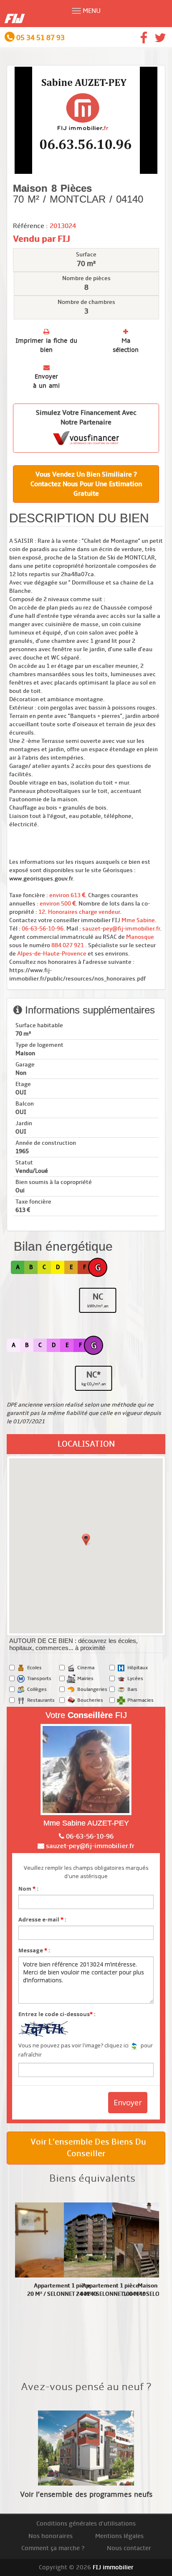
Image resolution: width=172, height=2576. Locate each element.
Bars (132, 1689)
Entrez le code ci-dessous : (57, 2014)
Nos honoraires (51, 2536)
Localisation (86, 1444)
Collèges (37, 1689)
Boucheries (90, 1700)
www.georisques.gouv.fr (41, 879)
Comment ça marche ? (53, 2548)
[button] (86, 1540)
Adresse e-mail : (42, 1919)
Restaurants (41, 1700)
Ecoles (34, 1668)
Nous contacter (129, 2548)
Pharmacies (140, 1700)
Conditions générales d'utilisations (86, 2523)
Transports (39, 1679)
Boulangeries (92, 1689)
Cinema (86, 1668)
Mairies (85, 1679)
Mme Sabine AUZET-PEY (86, 1823)
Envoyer (128, 2102)
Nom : (28, 1889)
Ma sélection (126, 345)
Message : (34, 1950)
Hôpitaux (138, 1668)
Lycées (135, 1679)
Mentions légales (119, 2536)
